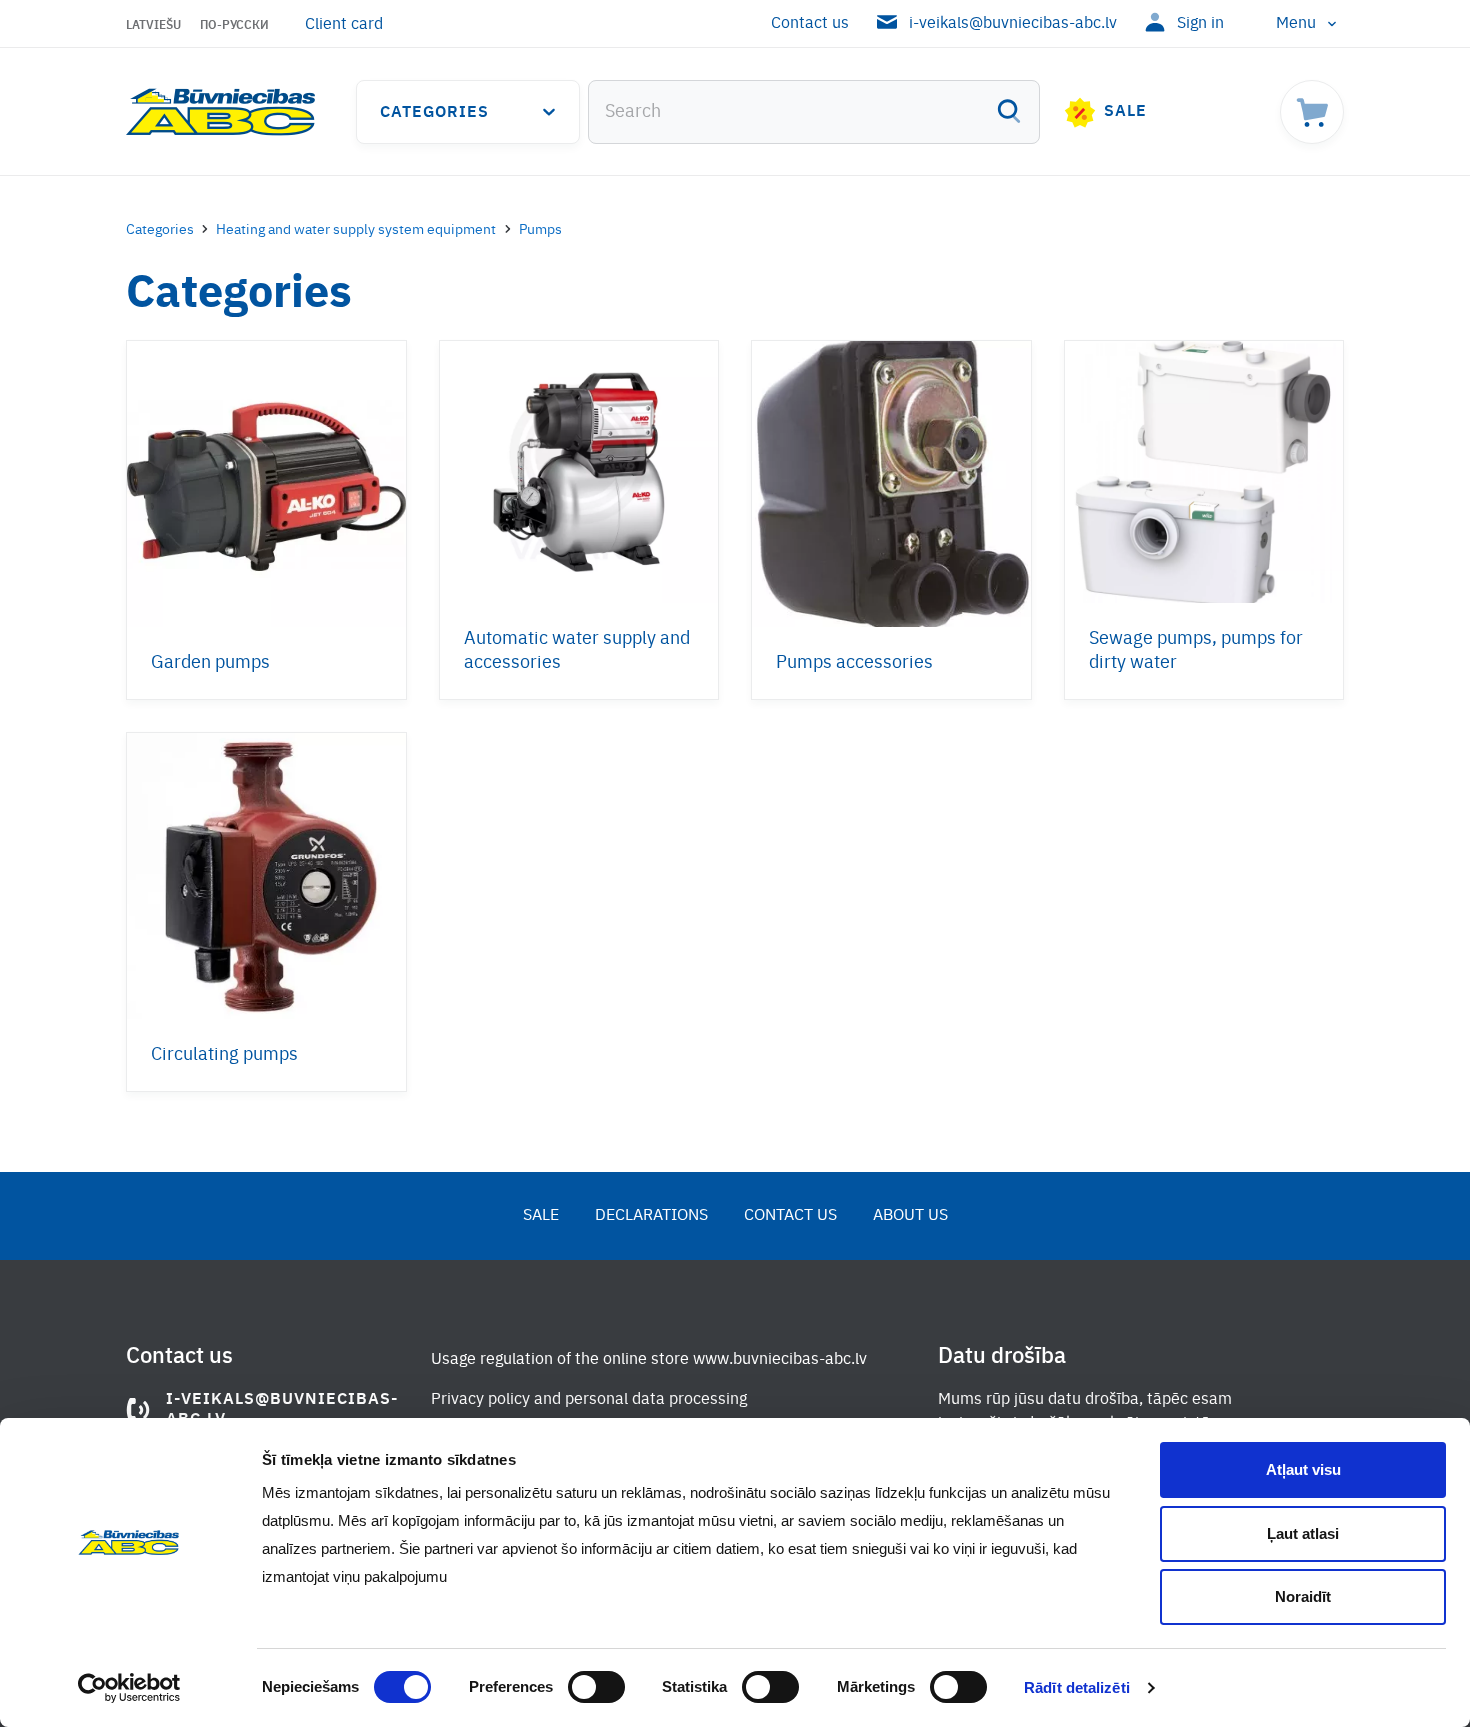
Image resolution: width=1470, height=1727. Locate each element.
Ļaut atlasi (1303, 1533)
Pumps (540, 230)
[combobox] (814, 112)
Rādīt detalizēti (1077, 1687)
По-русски (234, 26)
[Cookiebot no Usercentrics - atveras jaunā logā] (129, 1688)
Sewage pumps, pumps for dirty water (1196, 651)
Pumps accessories (854, 663)
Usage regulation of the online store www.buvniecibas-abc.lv (649, 1360)
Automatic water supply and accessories (577, 651)
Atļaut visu (1303, 1469)
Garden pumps (210, 663)
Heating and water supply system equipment (356, 230)
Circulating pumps (224, 1055)
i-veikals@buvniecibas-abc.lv (1013, 24)
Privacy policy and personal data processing (589, 1400)
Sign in (1200, 24)
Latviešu (153, 26)
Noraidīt (1303, 1596)
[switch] (596, 1687)
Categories (434, 113)
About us (910, 1216)
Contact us (810, 24)
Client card (344, 25)
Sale (1125, 112)
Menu (1296, 24)
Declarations (651, 1216)
